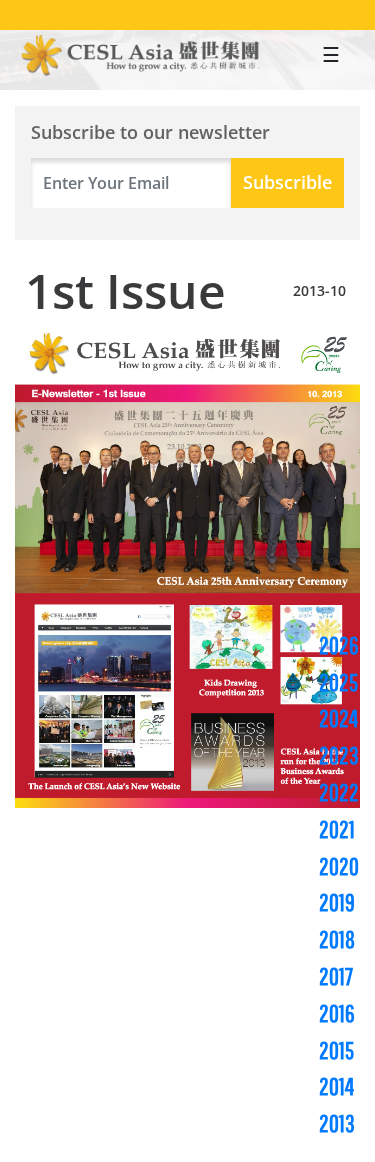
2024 (338, 718)
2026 (339, 645)
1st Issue (125, 290)
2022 (339, 792)
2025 (338, 682)
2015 (336, 1050)
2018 (337, 939)
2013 (337, 1123)
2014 (336, 1086)
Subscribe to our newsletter (150, 133)
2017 (336, 976)
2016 (337, 1013)
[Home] (141, 57)
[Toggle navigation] (331, 60)
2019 (337, 902)
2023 (339, 755)
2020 (339, 866)
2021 (337, 829)
